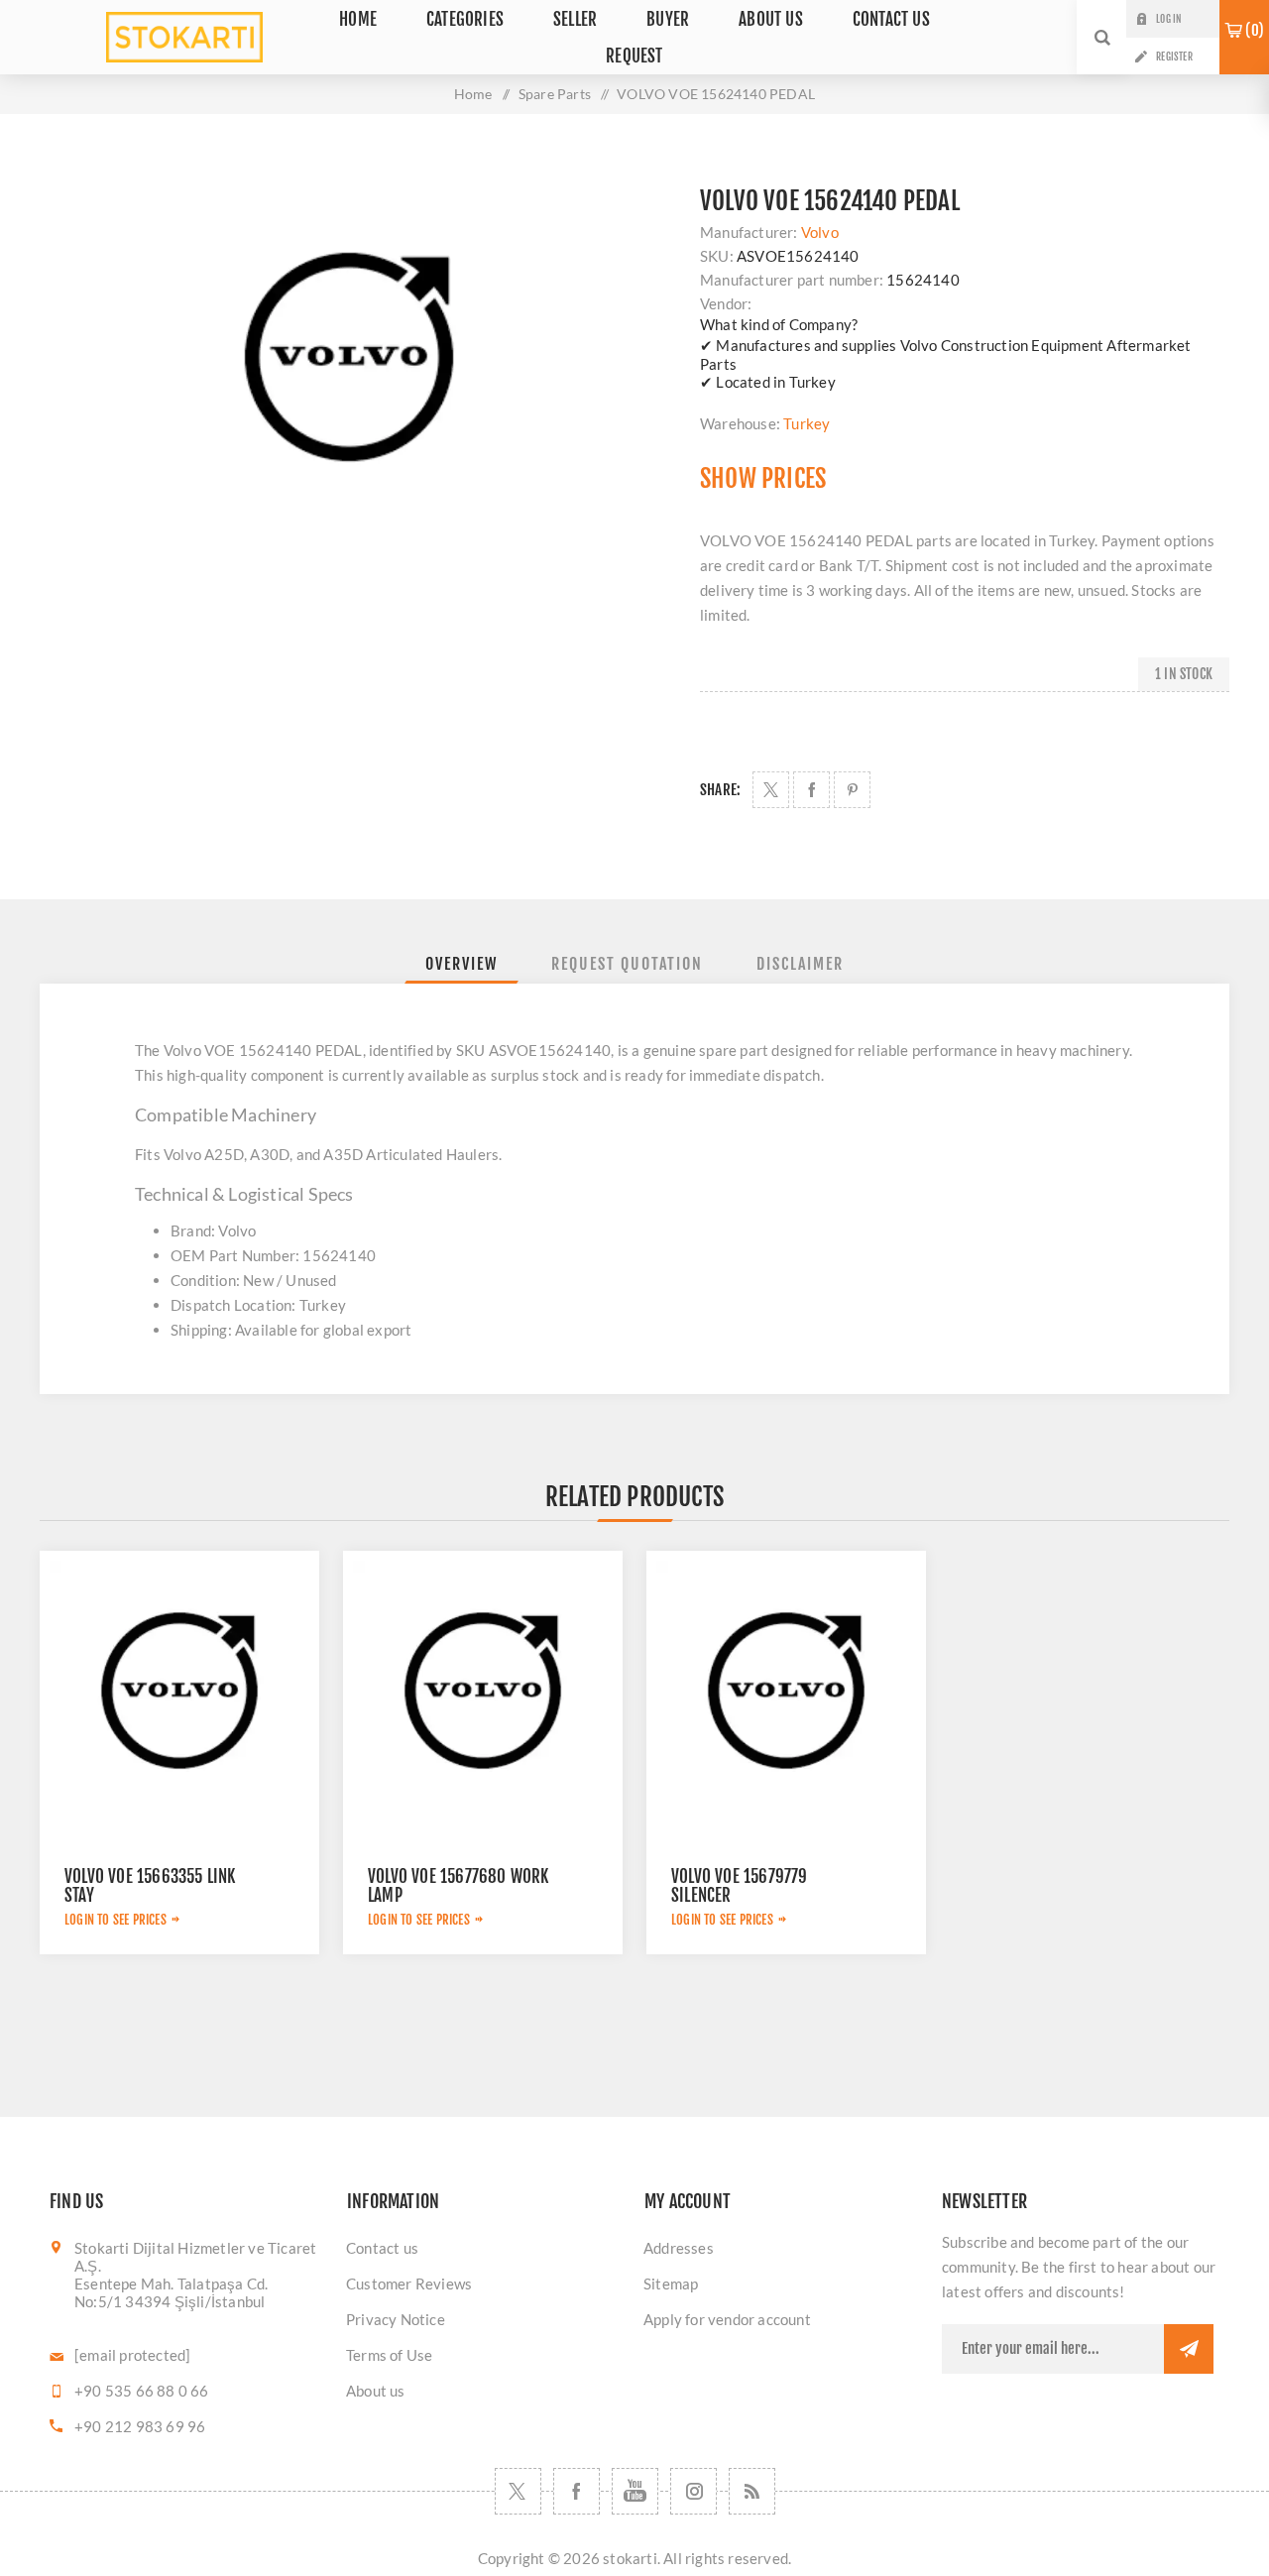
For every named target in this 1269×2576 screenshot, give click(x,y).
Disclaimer (800, 964)
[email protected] (132, 2355)
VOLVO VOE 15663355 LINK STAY (150, 1886)
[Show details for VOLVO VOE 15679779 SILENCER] (786, 1691)
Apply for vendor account (727, 2319)
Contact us (382, 2248)
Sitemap (671, 2283)
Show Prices (763, 478)
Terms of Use (389, 2355)
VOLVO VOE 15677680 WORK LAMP (459, 1886)
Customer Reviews (409, 2283)
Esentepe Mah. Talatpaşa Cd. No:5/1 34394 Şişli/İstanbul (171, 2292)
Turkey (807, 423)
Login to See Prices (115, 1920)
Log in (1168, 19)
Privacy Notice (396, 2319)
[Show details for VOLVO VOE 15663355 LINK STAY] (179, 1691)
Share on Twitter (771, 790)
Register (1174, 57)
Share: (720, 790)
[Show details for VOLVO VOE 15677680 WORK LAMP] (483, 1691)
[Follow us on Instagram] (693, 2491)
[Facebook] (577, 2491)
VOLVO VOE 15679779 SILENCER (740, 1886)
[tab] (461, 964)
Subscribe (1189, 2349)
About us (376, 2391)
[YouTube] (635, 2491)
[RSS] (752, 2491)
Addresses (679, 2248)
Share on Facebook (811, 790)
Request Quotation (627, 964)
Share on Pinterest (852, 790)
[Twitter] (518, 2491)
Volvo (820, 232)
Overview (461, 964)
